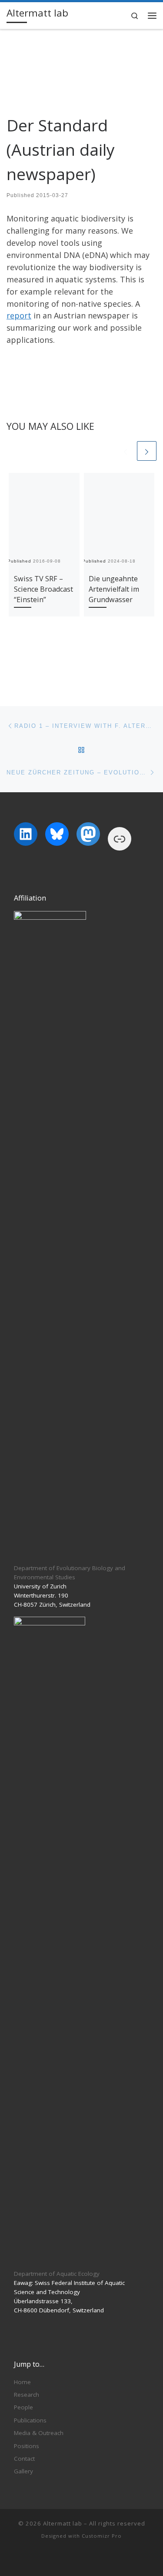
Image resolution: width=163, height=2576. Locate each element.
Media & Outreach (39, 2433)
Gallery (23, 2471)
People (23, 2407)
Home (22, 2382)
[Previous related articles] (125, 451)
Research (27, 2395)
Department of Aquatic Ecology (57, 2274)
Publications (30, 2420)
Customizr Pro (102, 2536)
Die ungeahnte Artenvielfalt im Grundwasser (114, 589)
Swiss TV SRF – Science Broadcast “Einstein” (43, 589)
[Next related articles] (147, 451)
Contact (24, 2459)
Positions (27, 2446)
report (19, 315)
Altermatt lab (63, 2523)
